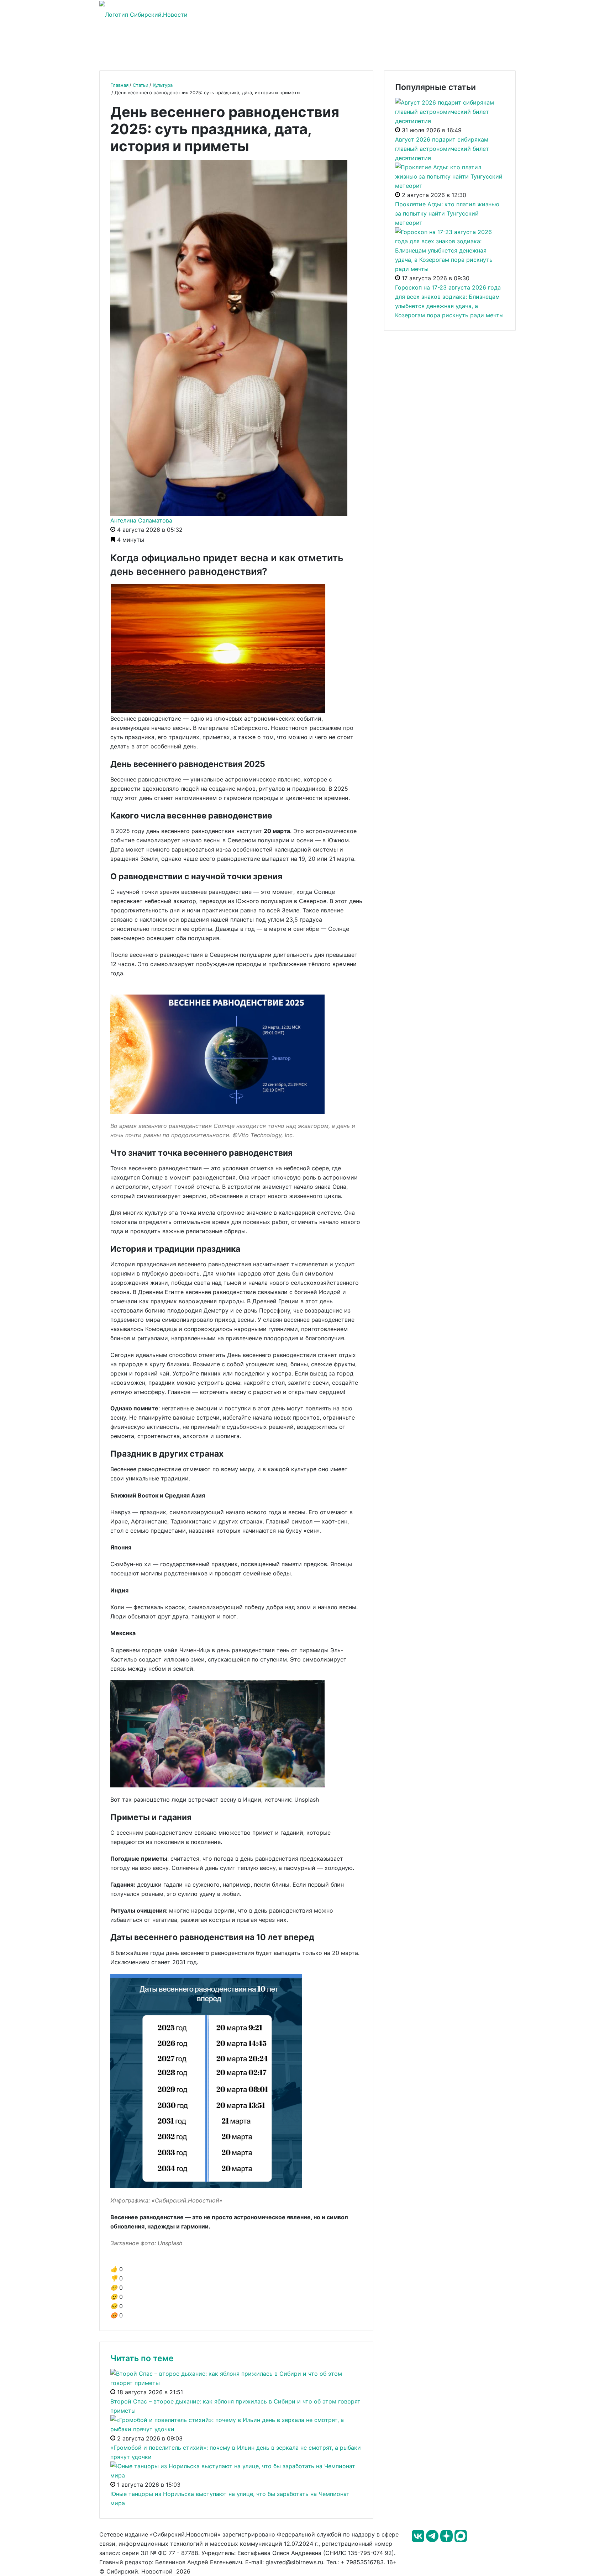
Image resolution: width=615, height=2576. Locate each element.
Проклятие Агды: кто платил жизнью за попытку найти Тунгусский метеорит (447, 213)
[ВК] (419, 2540)
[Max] (461, 2540)
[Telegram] (433, 2540)
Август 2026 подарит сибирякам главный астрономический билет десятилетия (442, 149)
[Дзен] (447, 2540)
